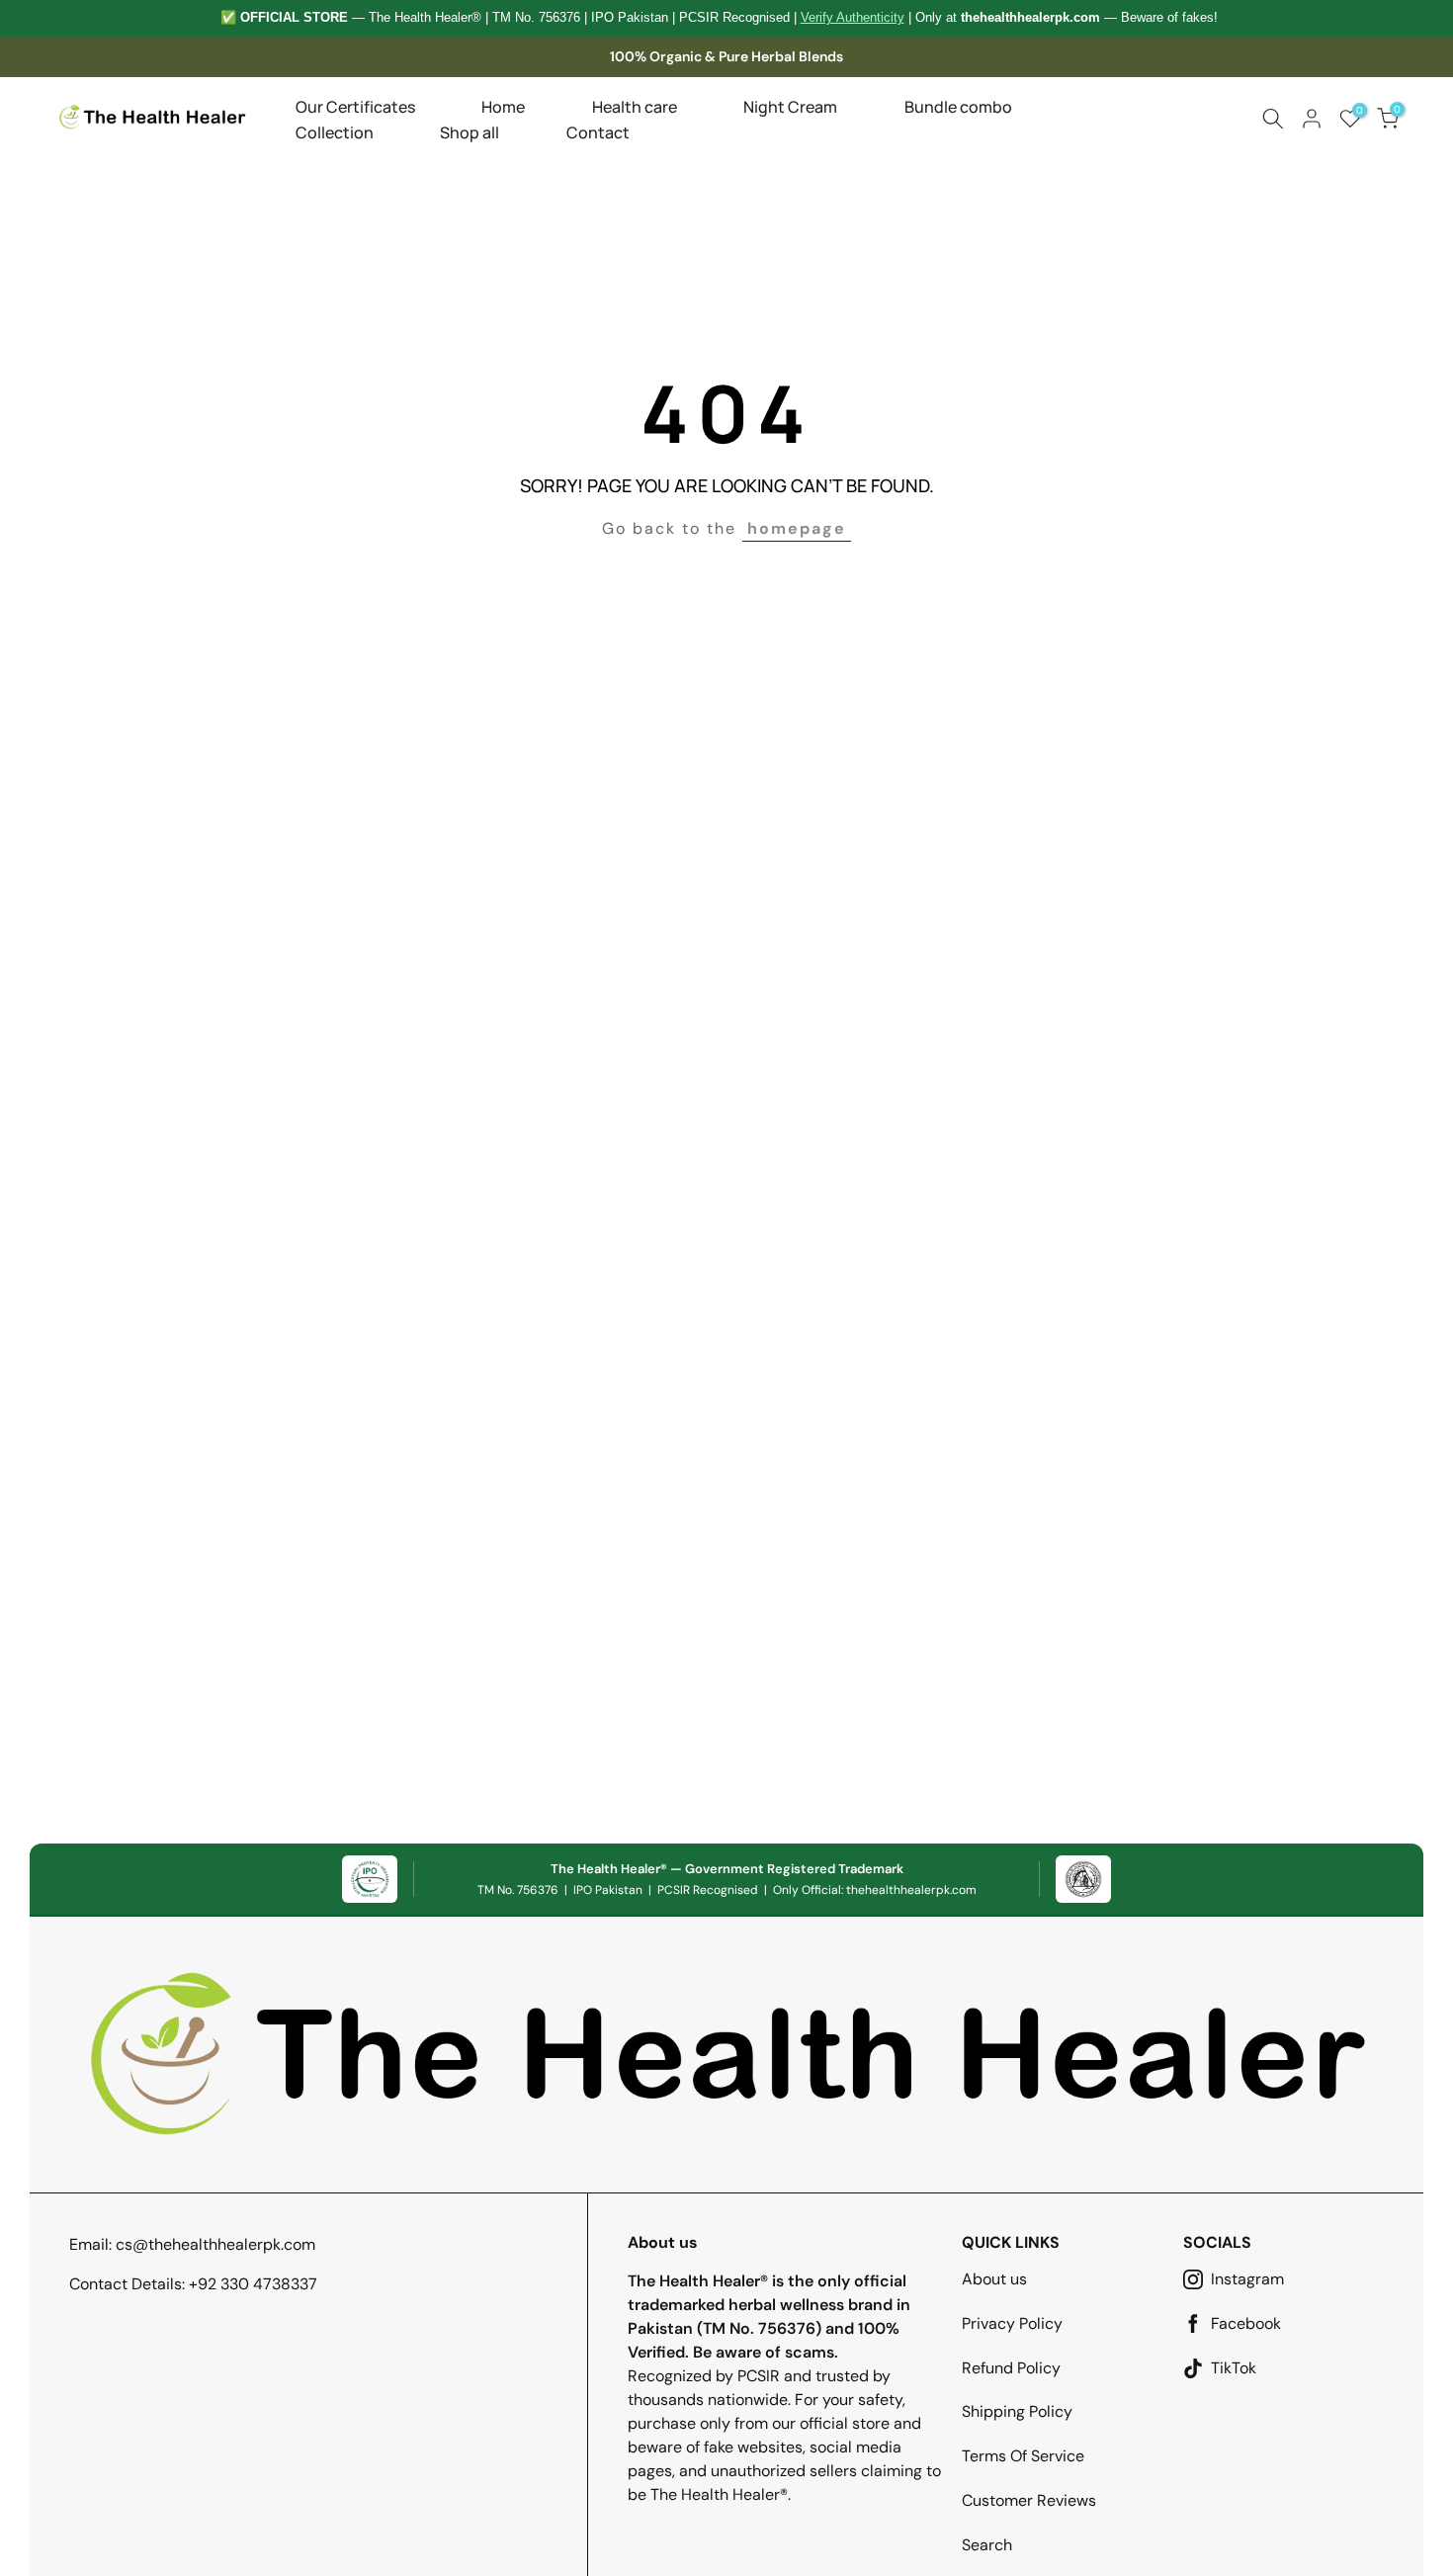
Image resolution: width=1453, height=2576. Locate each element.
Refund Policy (1011, 2368)
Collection (335, 132)
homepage (797, 528)
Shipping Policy (1017, 2411)
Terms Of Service (1023, 2456)
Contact (598, 132)
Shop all (470, 132)
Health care (635, 107)
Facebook (1246, 2324)
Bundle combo (958, 107)
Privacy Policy (1012, 2323)
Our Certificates (355, 107)
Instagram (1247, 2279)
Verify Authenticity (853, 17)
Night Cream (790, 107)
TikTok (1234, 2368)
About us (994, 2279)
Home (503, 107)
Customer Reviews (1029, 2500)
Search (987, 2545)
